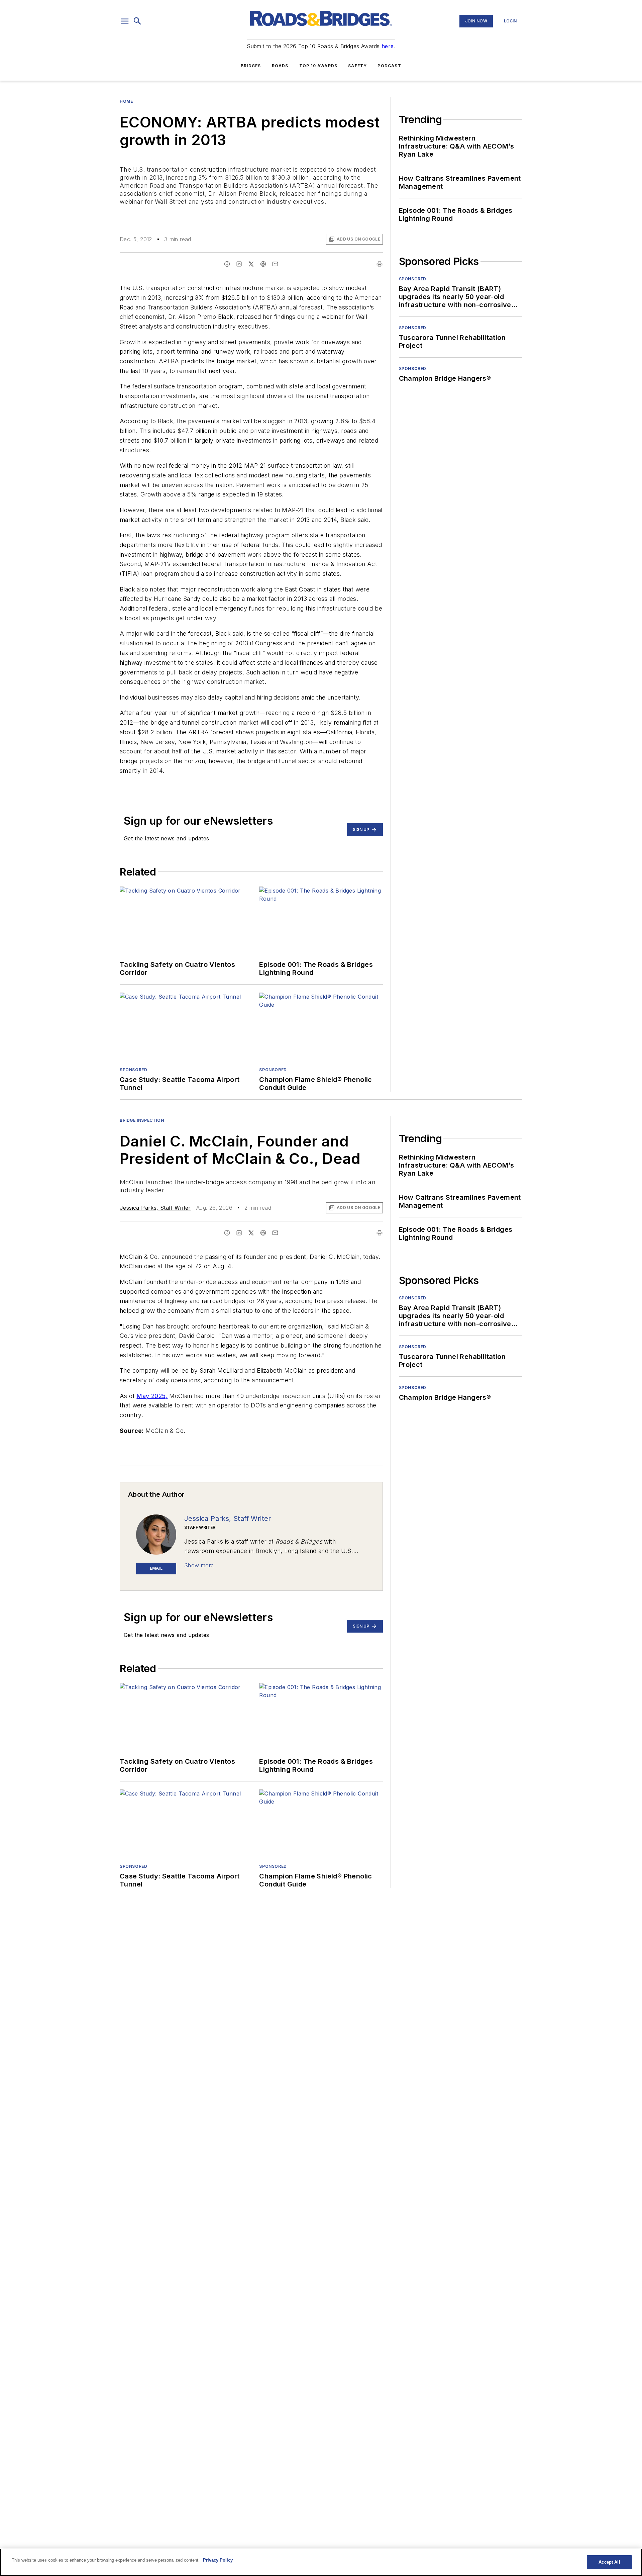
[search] (137, 21)
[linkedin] (239, 264)
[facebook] (227, 264)
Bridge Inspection (142, 1120)
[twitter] (251, 264)
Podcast (389, 66)
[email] (275, 264)
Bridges (251, 66)
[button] (125, 21)
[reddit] (263, 264)
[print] (380, 264)
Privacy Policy (218, 2560)
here (388, 46)
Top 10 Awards (318, 66)
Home (126, 101)
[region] (321, 2562)
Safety (357, 66)
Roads (280, 66)
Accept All (609, 2562)
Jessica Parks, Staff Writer (155, 1208)
